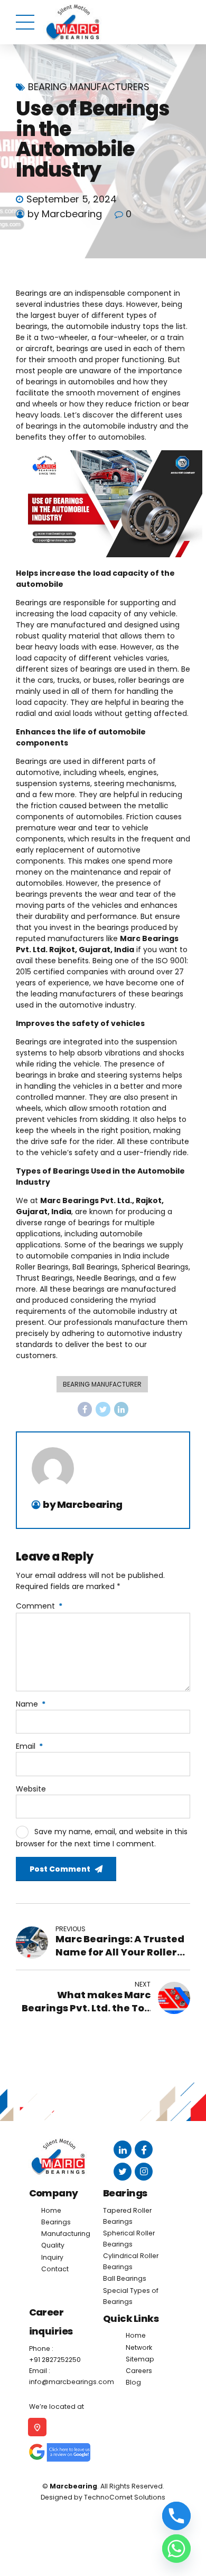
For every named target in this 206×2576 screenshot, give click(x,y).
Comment (39, 1606)
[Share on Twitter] (103, 1409)
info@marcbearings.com (72, 2382)
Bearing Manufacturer (102, 1384)
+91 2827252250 (55, 2360)
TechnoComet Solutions (125, 2497)
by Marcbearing (65, 214)
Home (51, 2210)
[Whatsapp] (176, 2549)
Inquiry (52, 2257)
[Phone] (176, 2516)
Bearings (56, 2222)
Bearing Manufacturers (89, 87)
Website (31, 1789)
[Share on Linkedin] (121, 1409)
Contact (55, 2269)
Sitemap (140, 2359)
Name (31, 1704)
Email (29, 1746)
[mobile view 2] (53, 2452)
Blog (133, 2382)
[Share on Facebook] (85, 1409)
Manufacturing (66, 2234)
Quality (53, 2245)
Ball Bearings (125, 2278)
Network (139, 2347)
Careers (139, 2371)
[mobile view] (31, 2427)
